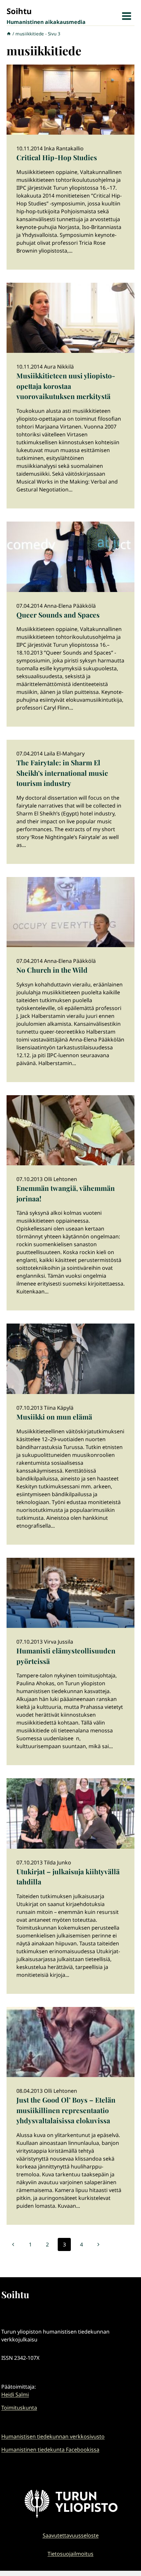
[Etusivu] (9, 34)
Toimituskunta (19, 2408)
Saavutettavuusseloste (71, 2535)
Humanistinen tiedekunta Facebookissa (50, 2450)
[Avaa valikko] (126, 16)
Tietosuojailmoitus (70, 2554)
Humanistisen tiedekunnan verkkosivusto (53, 2436)
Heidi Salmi (15, 2395)
